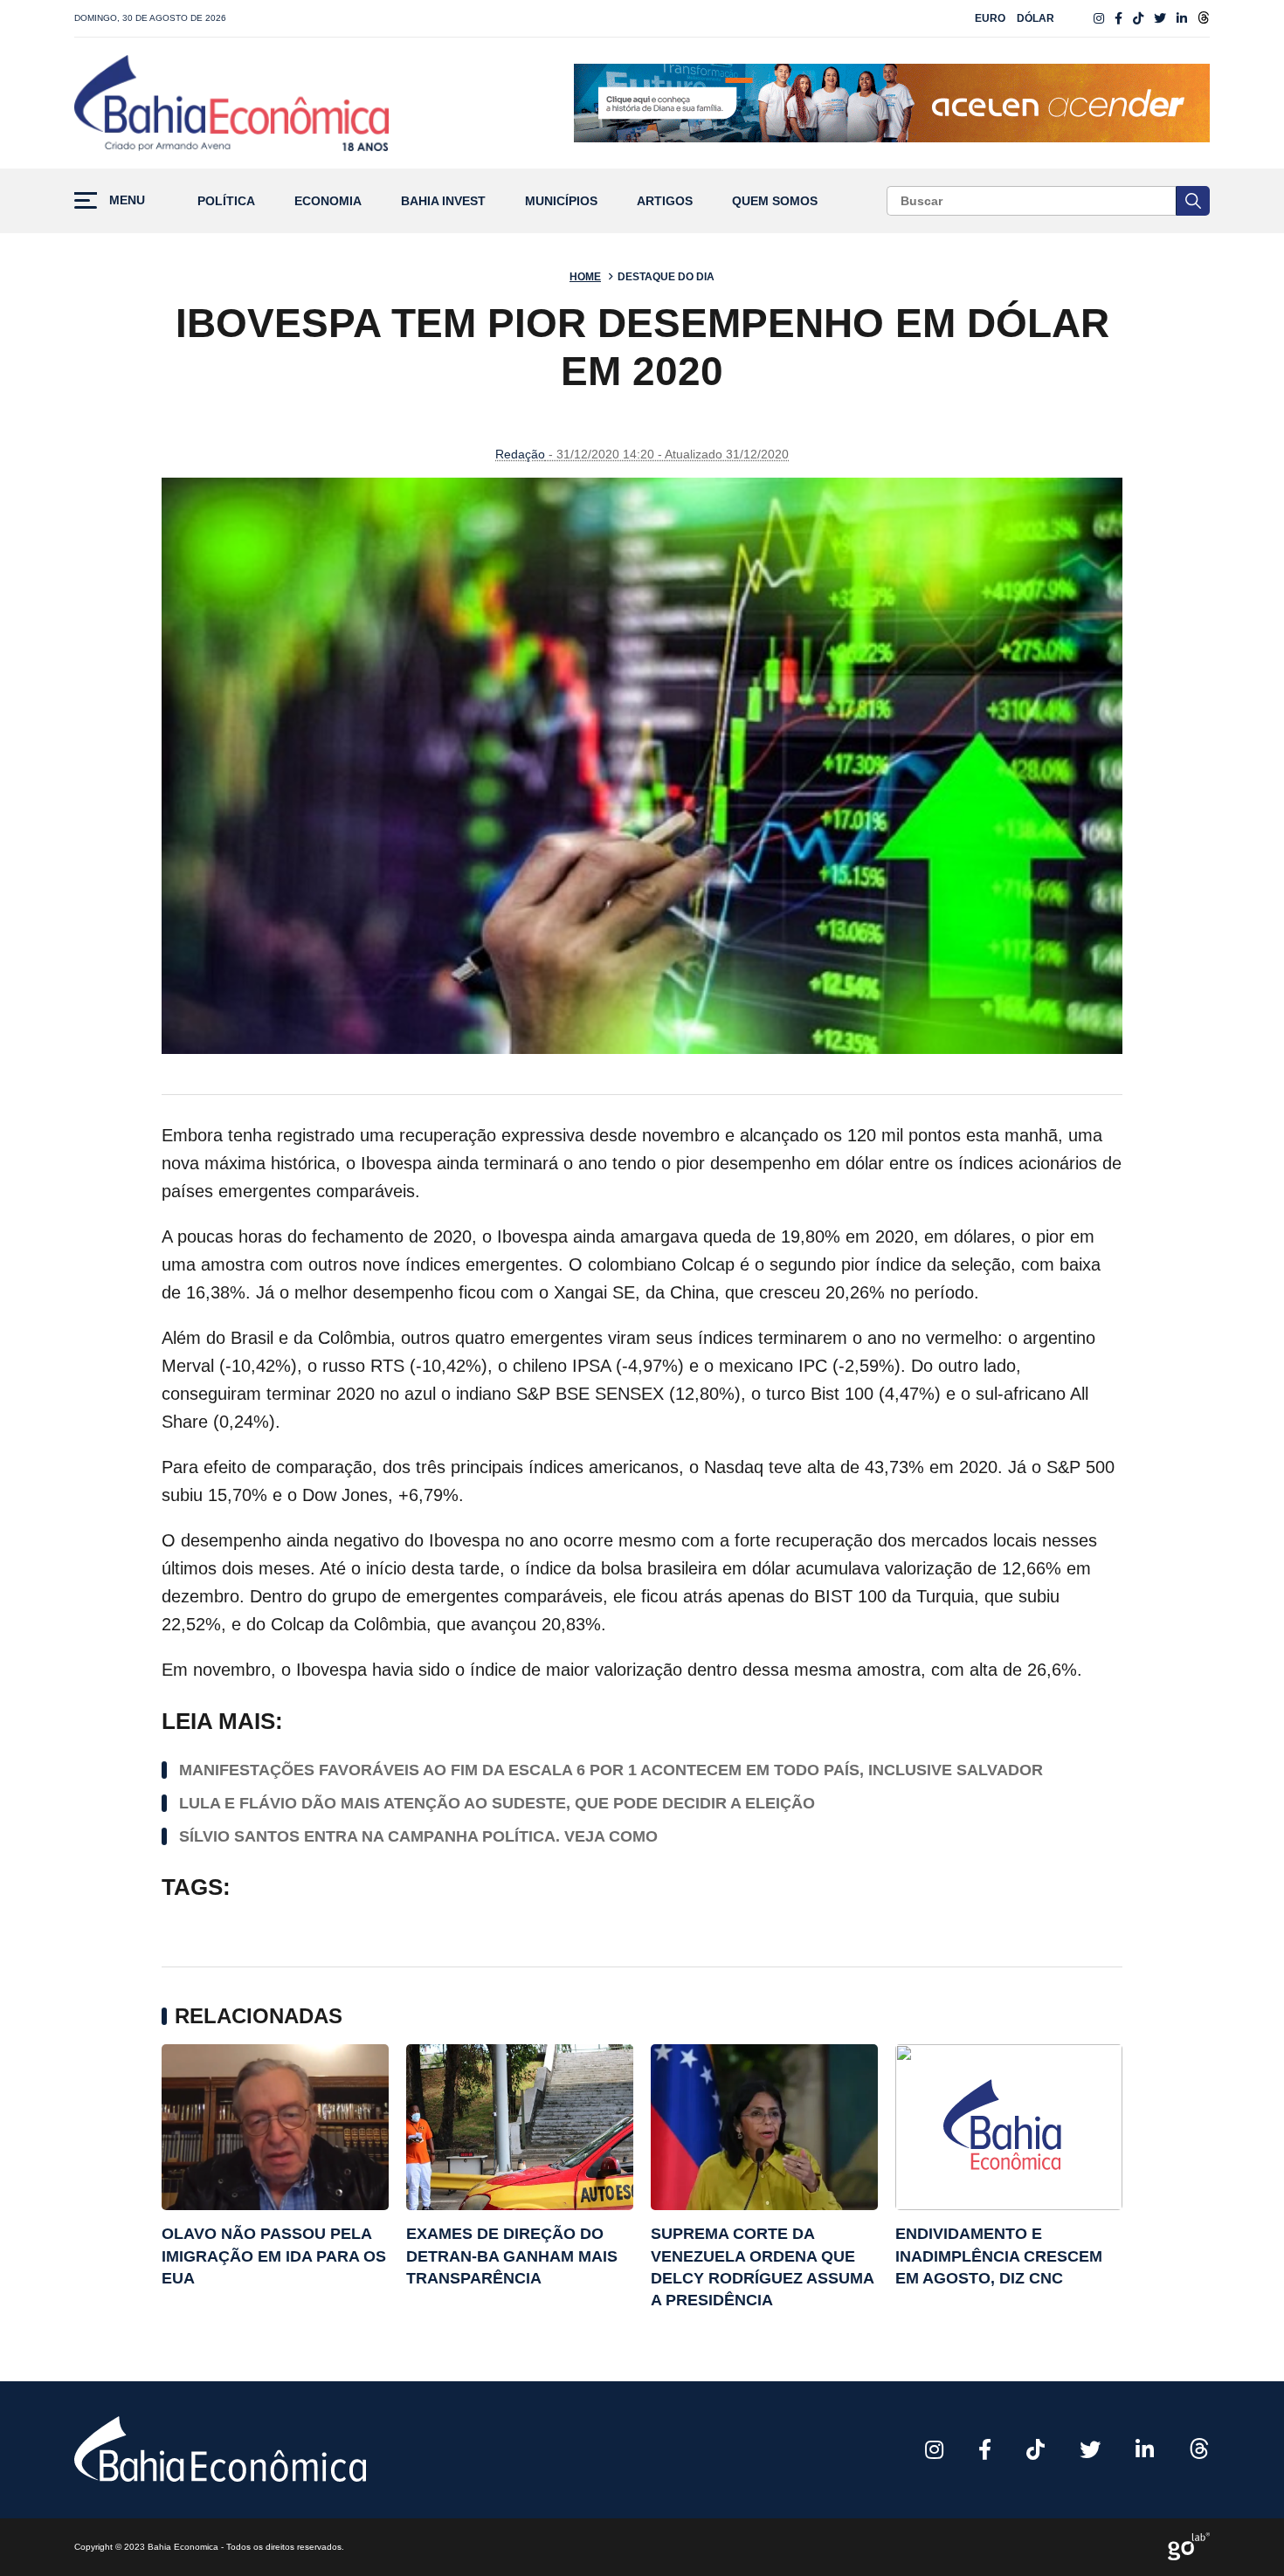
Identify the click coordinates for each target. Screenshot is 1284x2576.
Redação (520, 454)
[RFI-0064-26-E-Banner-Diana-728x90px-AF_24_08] (892, 103)
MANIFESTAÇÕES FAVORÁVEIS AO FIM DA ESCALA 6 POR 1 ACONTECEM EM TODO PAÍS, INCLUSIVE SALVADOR (611, 1770)
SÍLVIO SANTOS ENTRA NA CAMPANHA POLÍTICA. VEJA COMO (418, 1836)
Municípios (561, 201)
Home (585, 277)
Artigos (665, 201)
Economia (328, 201)
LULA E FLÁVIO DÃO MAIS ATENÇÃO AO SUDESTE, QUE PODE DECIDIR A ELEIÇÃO (497, 1803)
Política (226, 201)
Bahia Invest (443, 201)
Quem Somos (775, 201)
